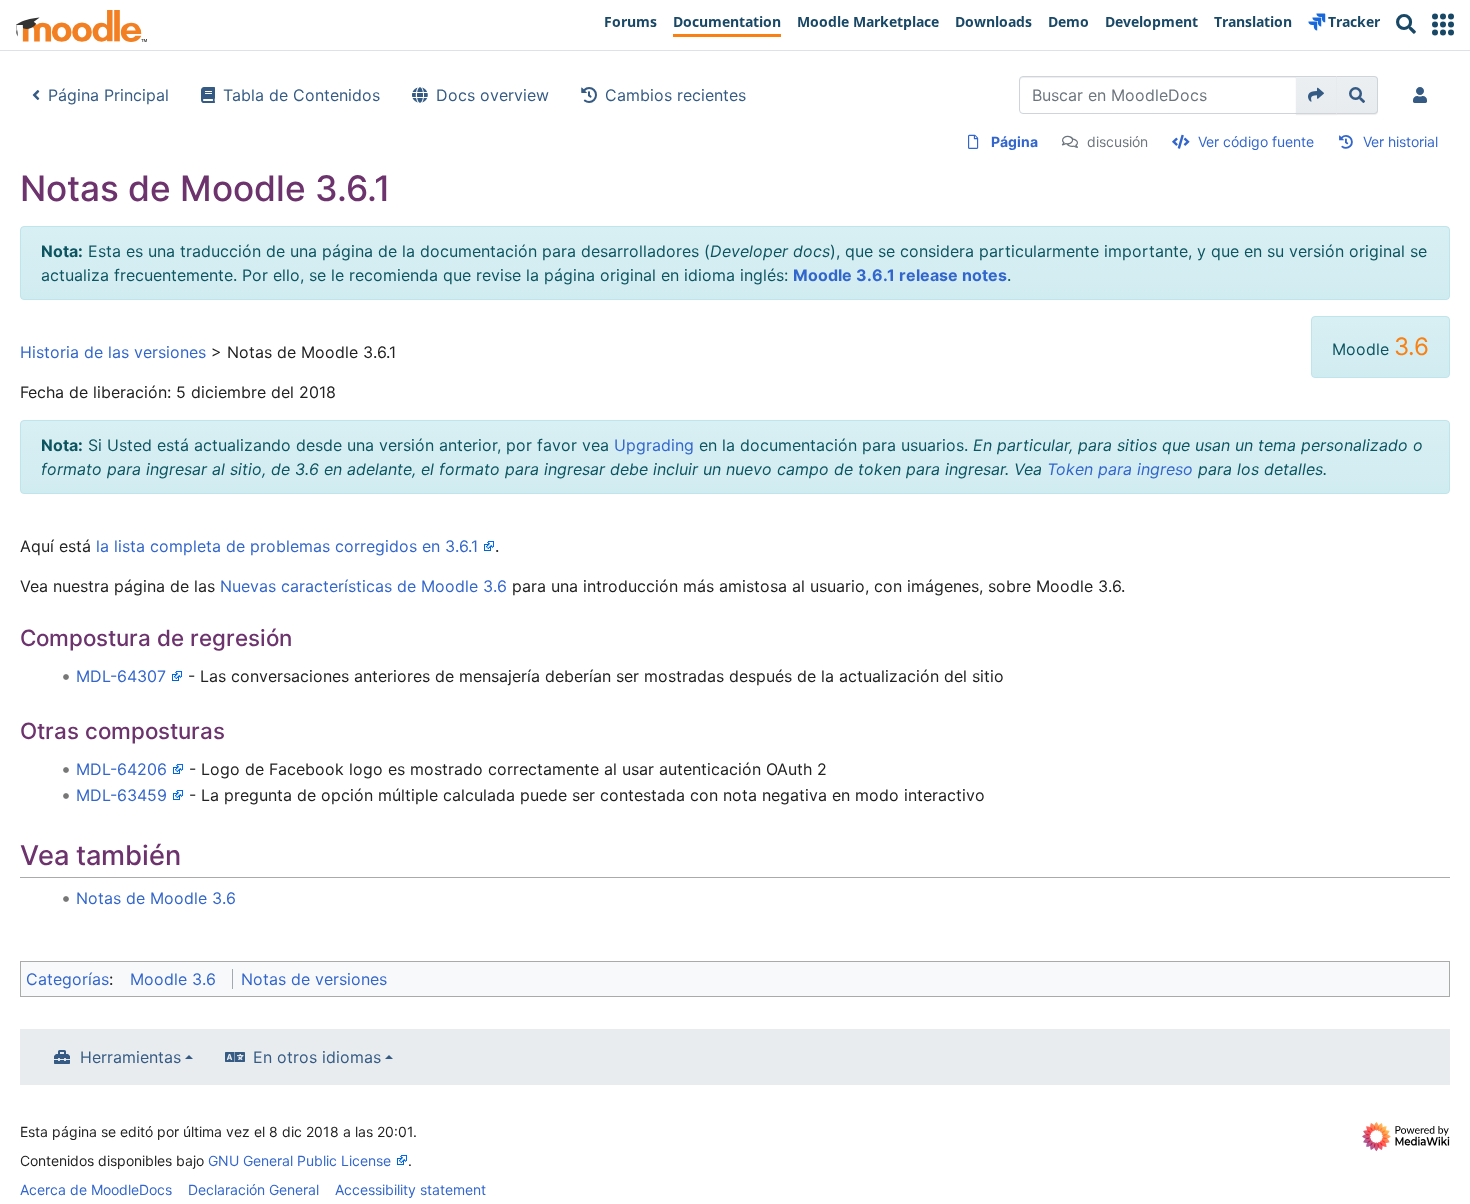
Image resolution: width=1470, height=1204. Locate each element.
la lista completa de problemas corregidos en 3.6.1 (287, 546)
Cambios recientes (675, 95)
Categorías (67, 979)
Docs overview (492, 95)
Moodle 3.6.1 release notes (900, 275)
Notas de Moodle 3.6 (156, 898)
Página (1014, 141)
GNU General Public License (299, 1160)
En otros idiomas (317, 1057)
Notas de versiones (314, 979)
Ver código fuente (1256, 141)
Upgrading (654, 445)
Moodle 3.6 (173, 979)
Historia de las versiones (113, 352)
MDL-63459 (121, 795)
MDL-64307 (121, 676)
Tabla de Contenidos (301, 95)
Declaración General (253, 1189)
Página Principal (108, 95)
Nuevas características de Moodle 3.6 (363, 586)
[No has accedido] (1424, 95)
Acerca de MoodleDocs (96, 1189)
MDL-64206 (121, 769)
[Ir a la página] (1316, 95)
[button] (1443, 24)
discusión (1117, 141)
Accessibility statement (410, 1189)
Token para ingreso (1120, 469)
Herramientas (130, 1057)
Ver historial (1400, 141)
